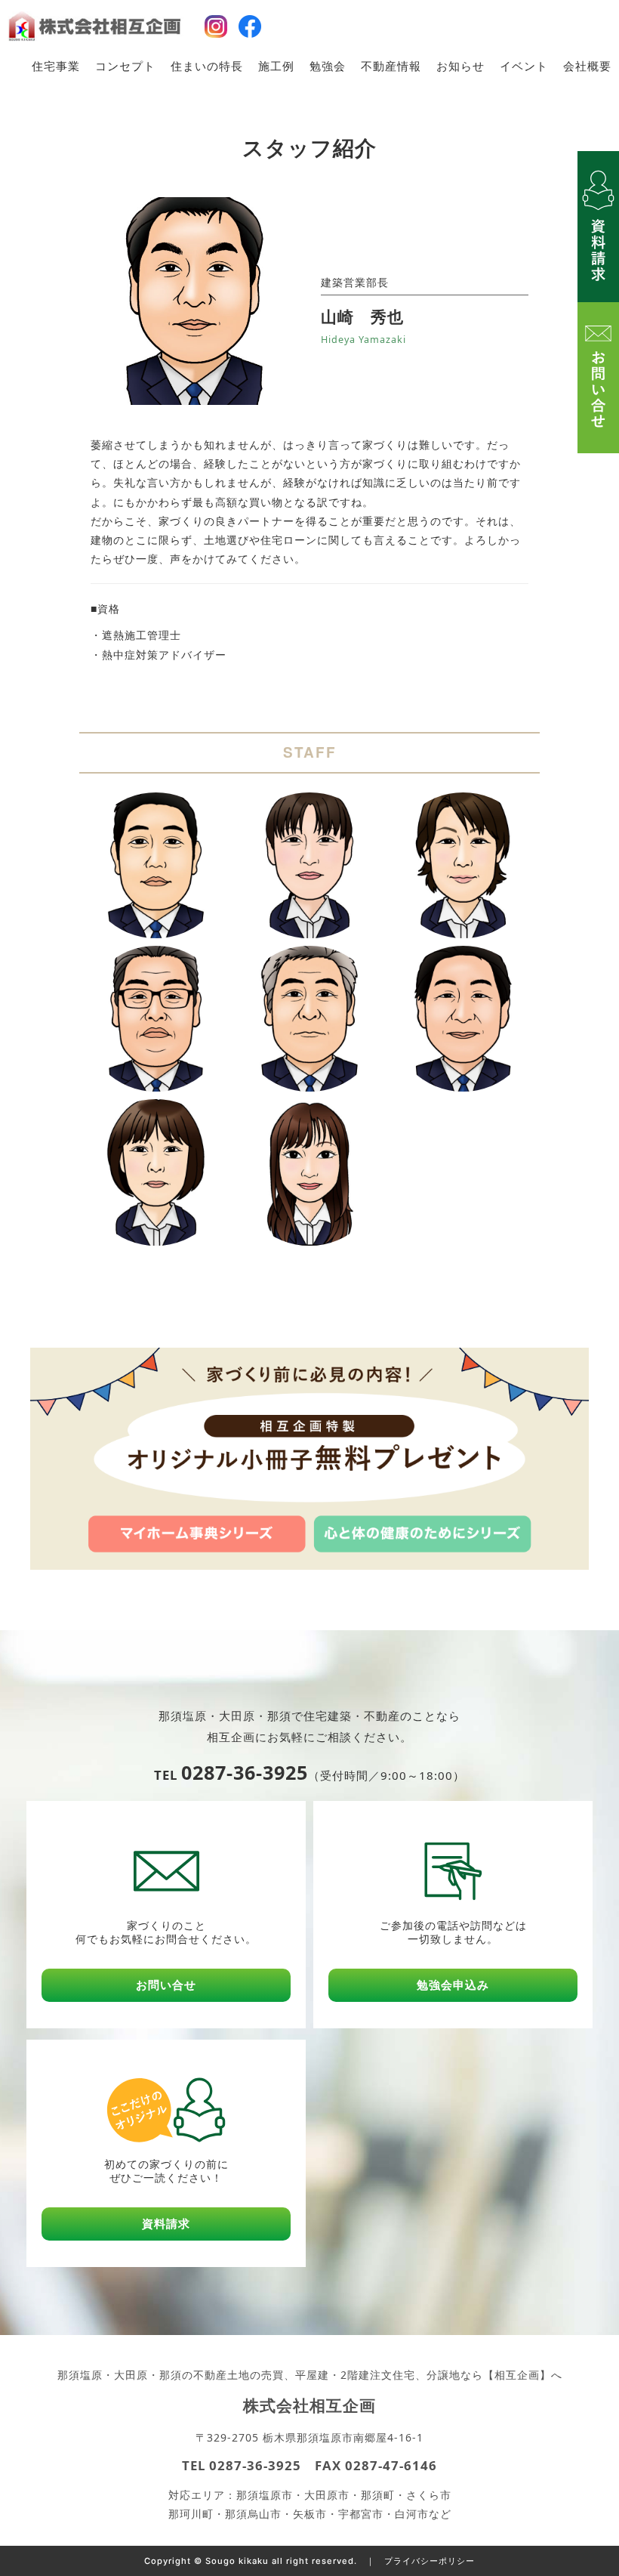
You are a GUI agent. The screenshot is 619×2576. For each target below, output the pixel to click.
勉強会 (328, 66)
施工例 (276, 66)
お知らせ (460, 66)
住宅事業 (56, 66)
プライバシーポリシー (430, 2561)
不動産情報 (391, 66)
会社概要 (587, 66)
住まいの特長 (207, 66)
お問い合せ (166, 1985)
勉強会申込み (453, 1985)
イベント (524, 66)
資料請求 (166, 2224)
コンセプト (125, 66)
